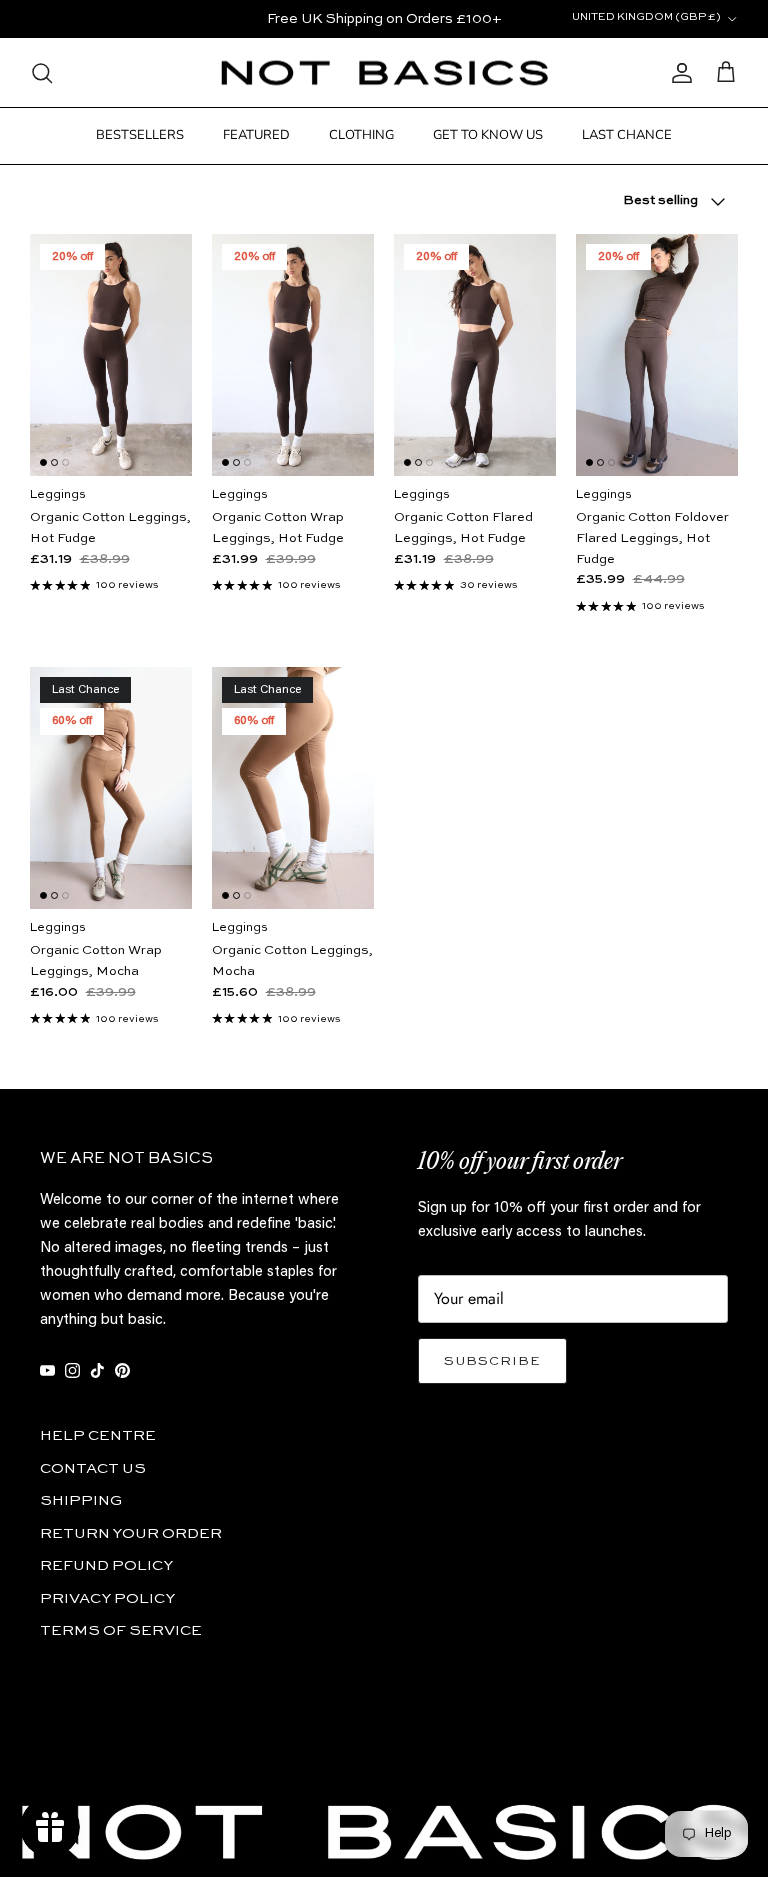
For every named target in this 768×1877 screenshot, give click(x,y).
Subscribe (492, 1361)
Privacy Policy (107, 1598)
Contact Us (93, 1468)
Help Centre (98, 1435)
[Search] (42, 73)
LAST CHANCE (627, 135)
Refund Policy (106, 1565)
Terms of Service (121, 1630)
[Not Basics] (384, 73)
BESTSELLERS (140, 135)
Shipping (81, 1500)
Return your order (131, 1533)
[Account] (678, 73)
